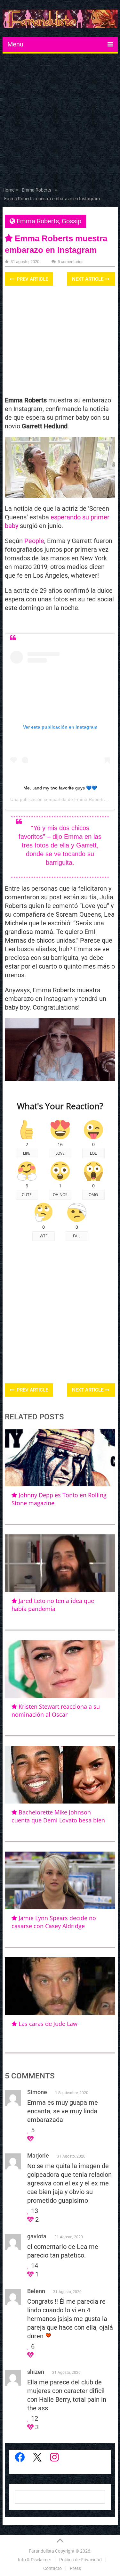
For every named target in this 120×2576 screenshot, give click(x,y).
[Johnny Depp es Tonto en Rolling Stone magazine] (60, 1457)
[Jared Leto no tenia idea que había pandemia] (60, 1563)
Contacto (52, 2568)
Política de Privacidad (80, 2560)
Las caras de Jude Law (48, 2024)
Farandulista (41, 2551)
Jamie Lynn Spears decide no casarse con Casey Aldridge (54, 1922)
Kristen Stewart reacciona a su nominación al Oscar (56, 1710)
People (34, 541)
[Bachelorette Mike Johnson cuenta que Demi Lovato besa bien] (60, 1775)
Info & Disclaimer (35, 2560)
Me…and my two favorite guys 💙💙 (60, 788)
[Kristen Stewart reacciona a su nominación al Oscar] (60, 1669)
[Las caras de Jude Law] (60, 1986)
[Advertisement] (60, 122)
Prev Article (32, 279)
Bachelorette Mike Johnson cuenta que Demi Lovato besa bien (58, 1816)
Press (75, 2568)
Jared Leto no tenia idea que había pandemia (53, 1605)
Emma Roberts (38, 221)
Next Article (88, 279)
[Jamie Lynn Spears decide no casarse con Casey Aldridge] (60, 1880)
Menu (15, 44)
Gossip (72, 221)
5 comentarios (71, 262)
